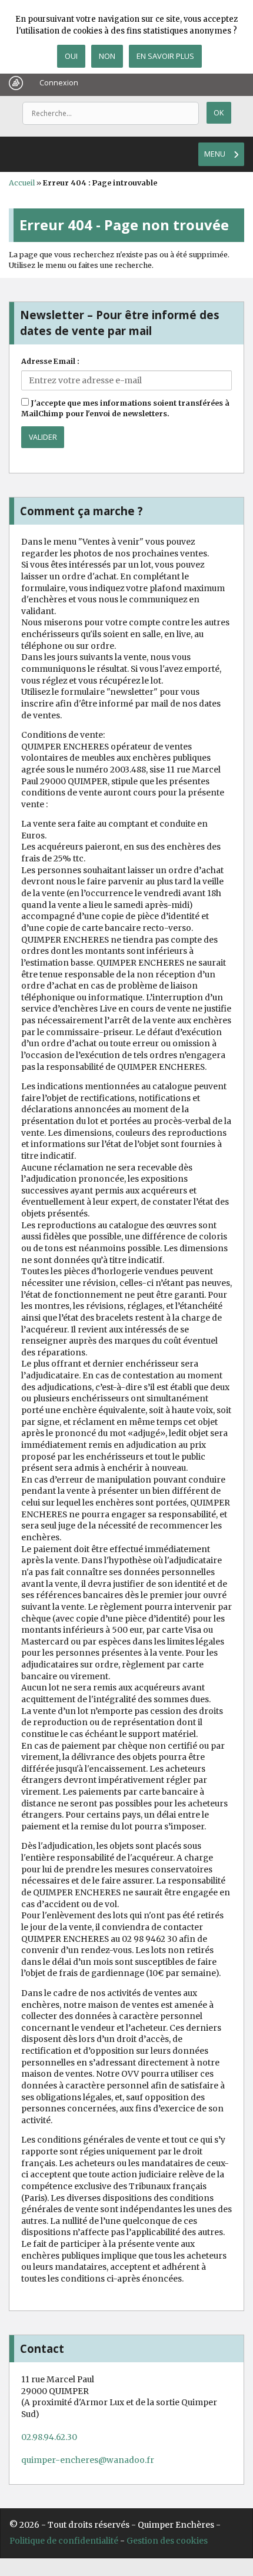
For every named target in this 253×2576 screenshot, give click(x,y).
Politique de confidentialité (64, 2541)
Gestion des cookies (167, 2541)
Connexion (59, 83)
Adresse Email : (50, 361)
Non (107, 56)
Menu (215, 154)
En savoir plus (165, 56)
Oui (71, 56)
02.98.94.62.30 (49, 2437)
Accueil (22, 183)
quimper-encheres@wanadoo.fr (88, 2460)
